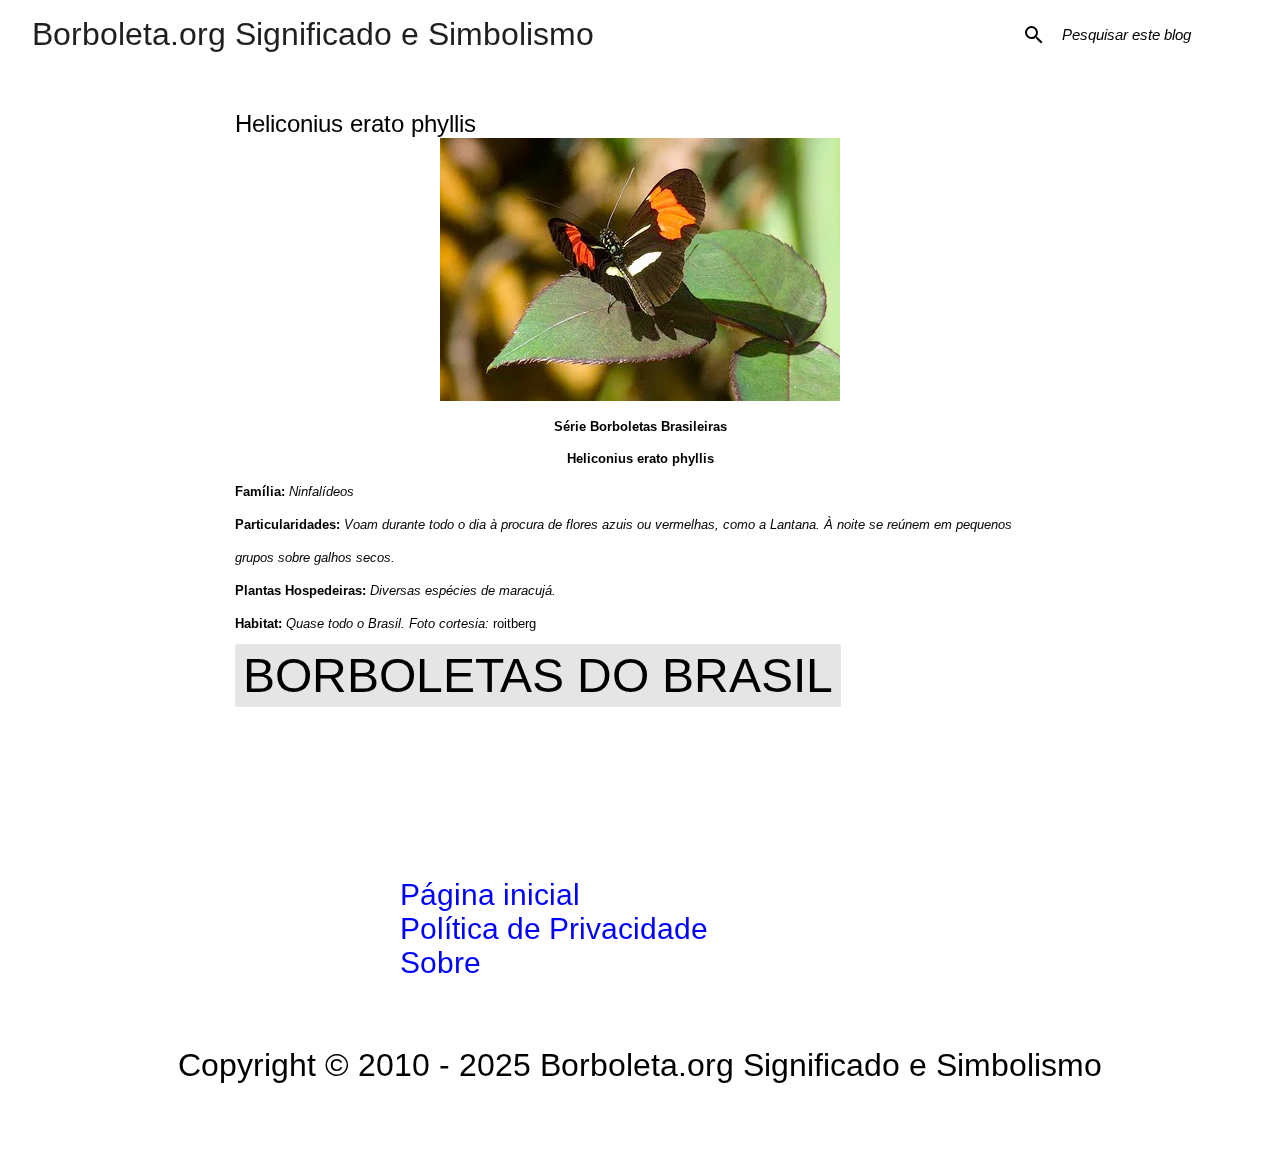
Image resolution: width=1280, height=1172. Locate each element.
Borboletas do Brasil (538, 675)
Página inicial (490, 894)
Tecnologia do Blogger (652, 1128)
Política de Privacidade (554, 928)
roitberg (514, 623)
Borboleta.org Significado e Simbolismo (313, 34)
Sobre (440, 962)
